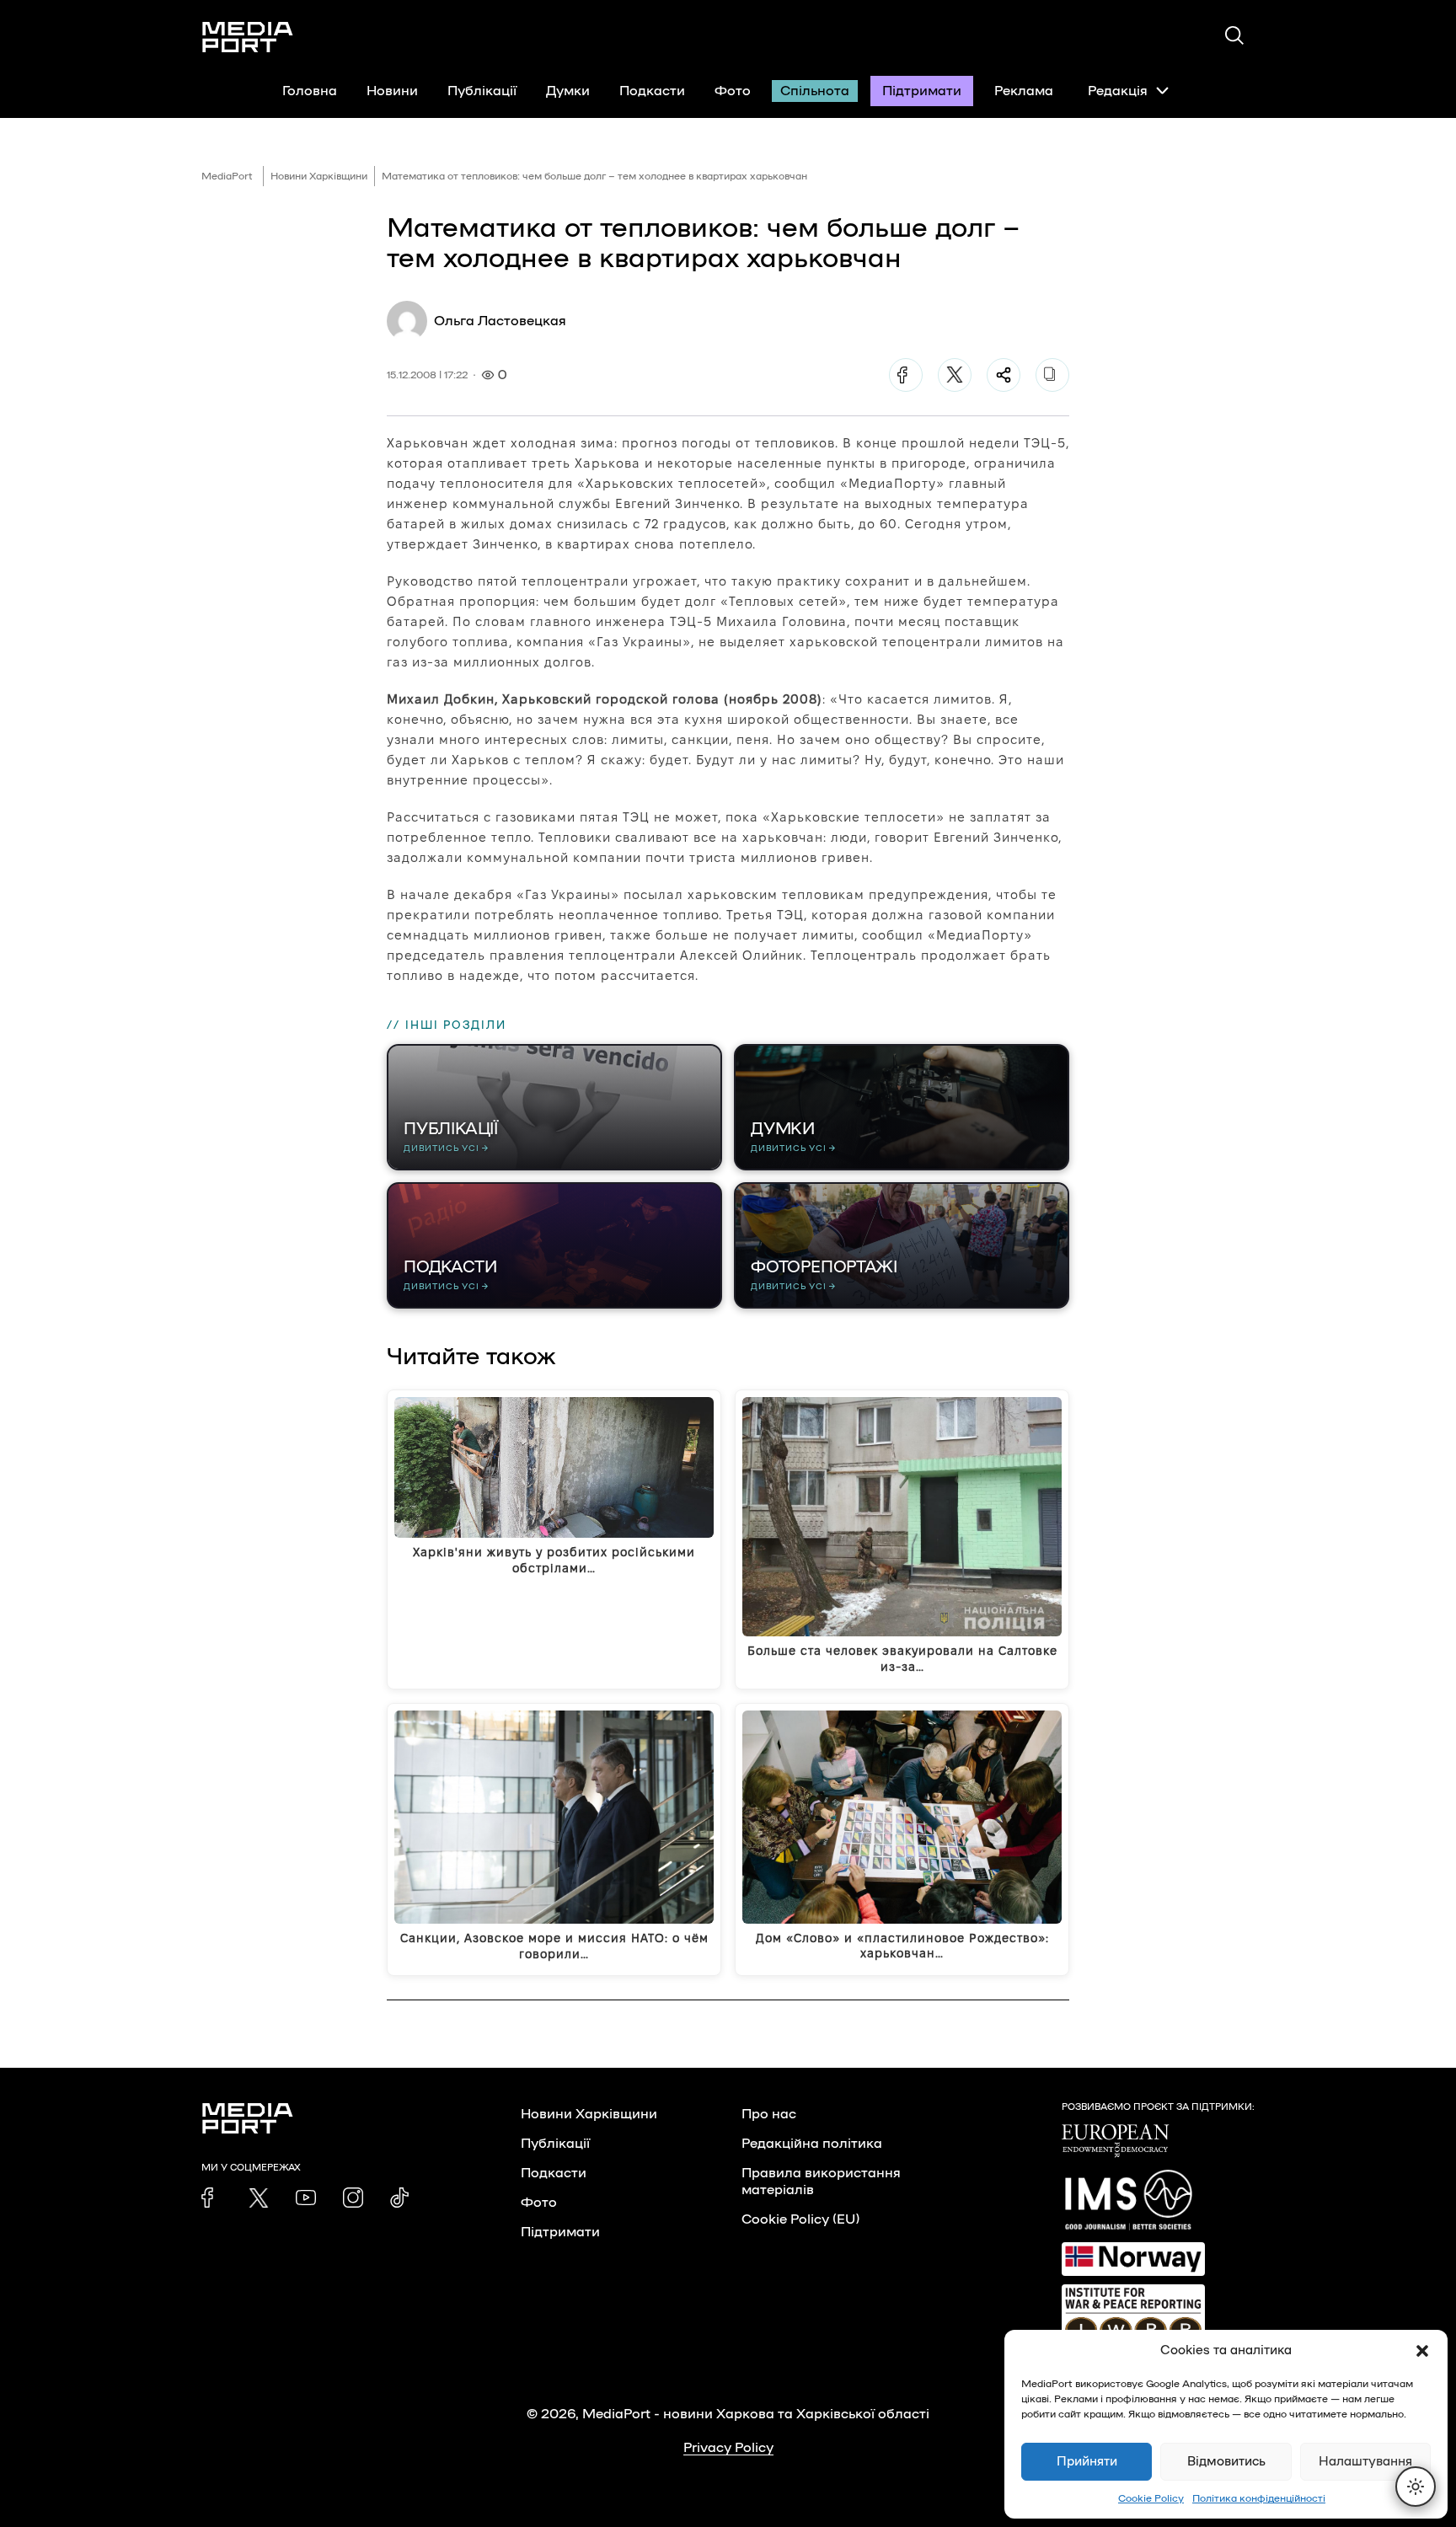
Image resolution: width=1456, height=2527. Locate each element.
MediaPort (227, 176)
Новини (392, 91)
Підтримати (922, 91)
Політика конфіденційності (1259, 2498)
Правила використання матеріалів (821, 2182)
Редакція (1118, 91)
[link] (211, 2198)
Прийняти (1087, 2462)
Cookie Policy (1151, 2498)
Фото (733, 91)
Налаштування (1365, 2462)
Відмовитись (1226, 2462)
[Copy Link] (1052, 375)
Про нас (769, 2114)
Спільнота (815, 91)
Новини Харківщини (319, 176)
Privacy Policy (728, 2448)
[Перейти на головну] (248, 37)
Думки (568, 91)
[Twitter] (955, 375)
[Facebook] (906, 375)
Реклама (1024, 91)
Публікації (482, 91)
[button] (1422, 2351)
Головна (310, 91)
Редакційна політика (812, 2144)
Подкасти (652, 91)
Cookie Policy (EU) (800, 2219)
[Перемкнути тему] (1416, 2487)
